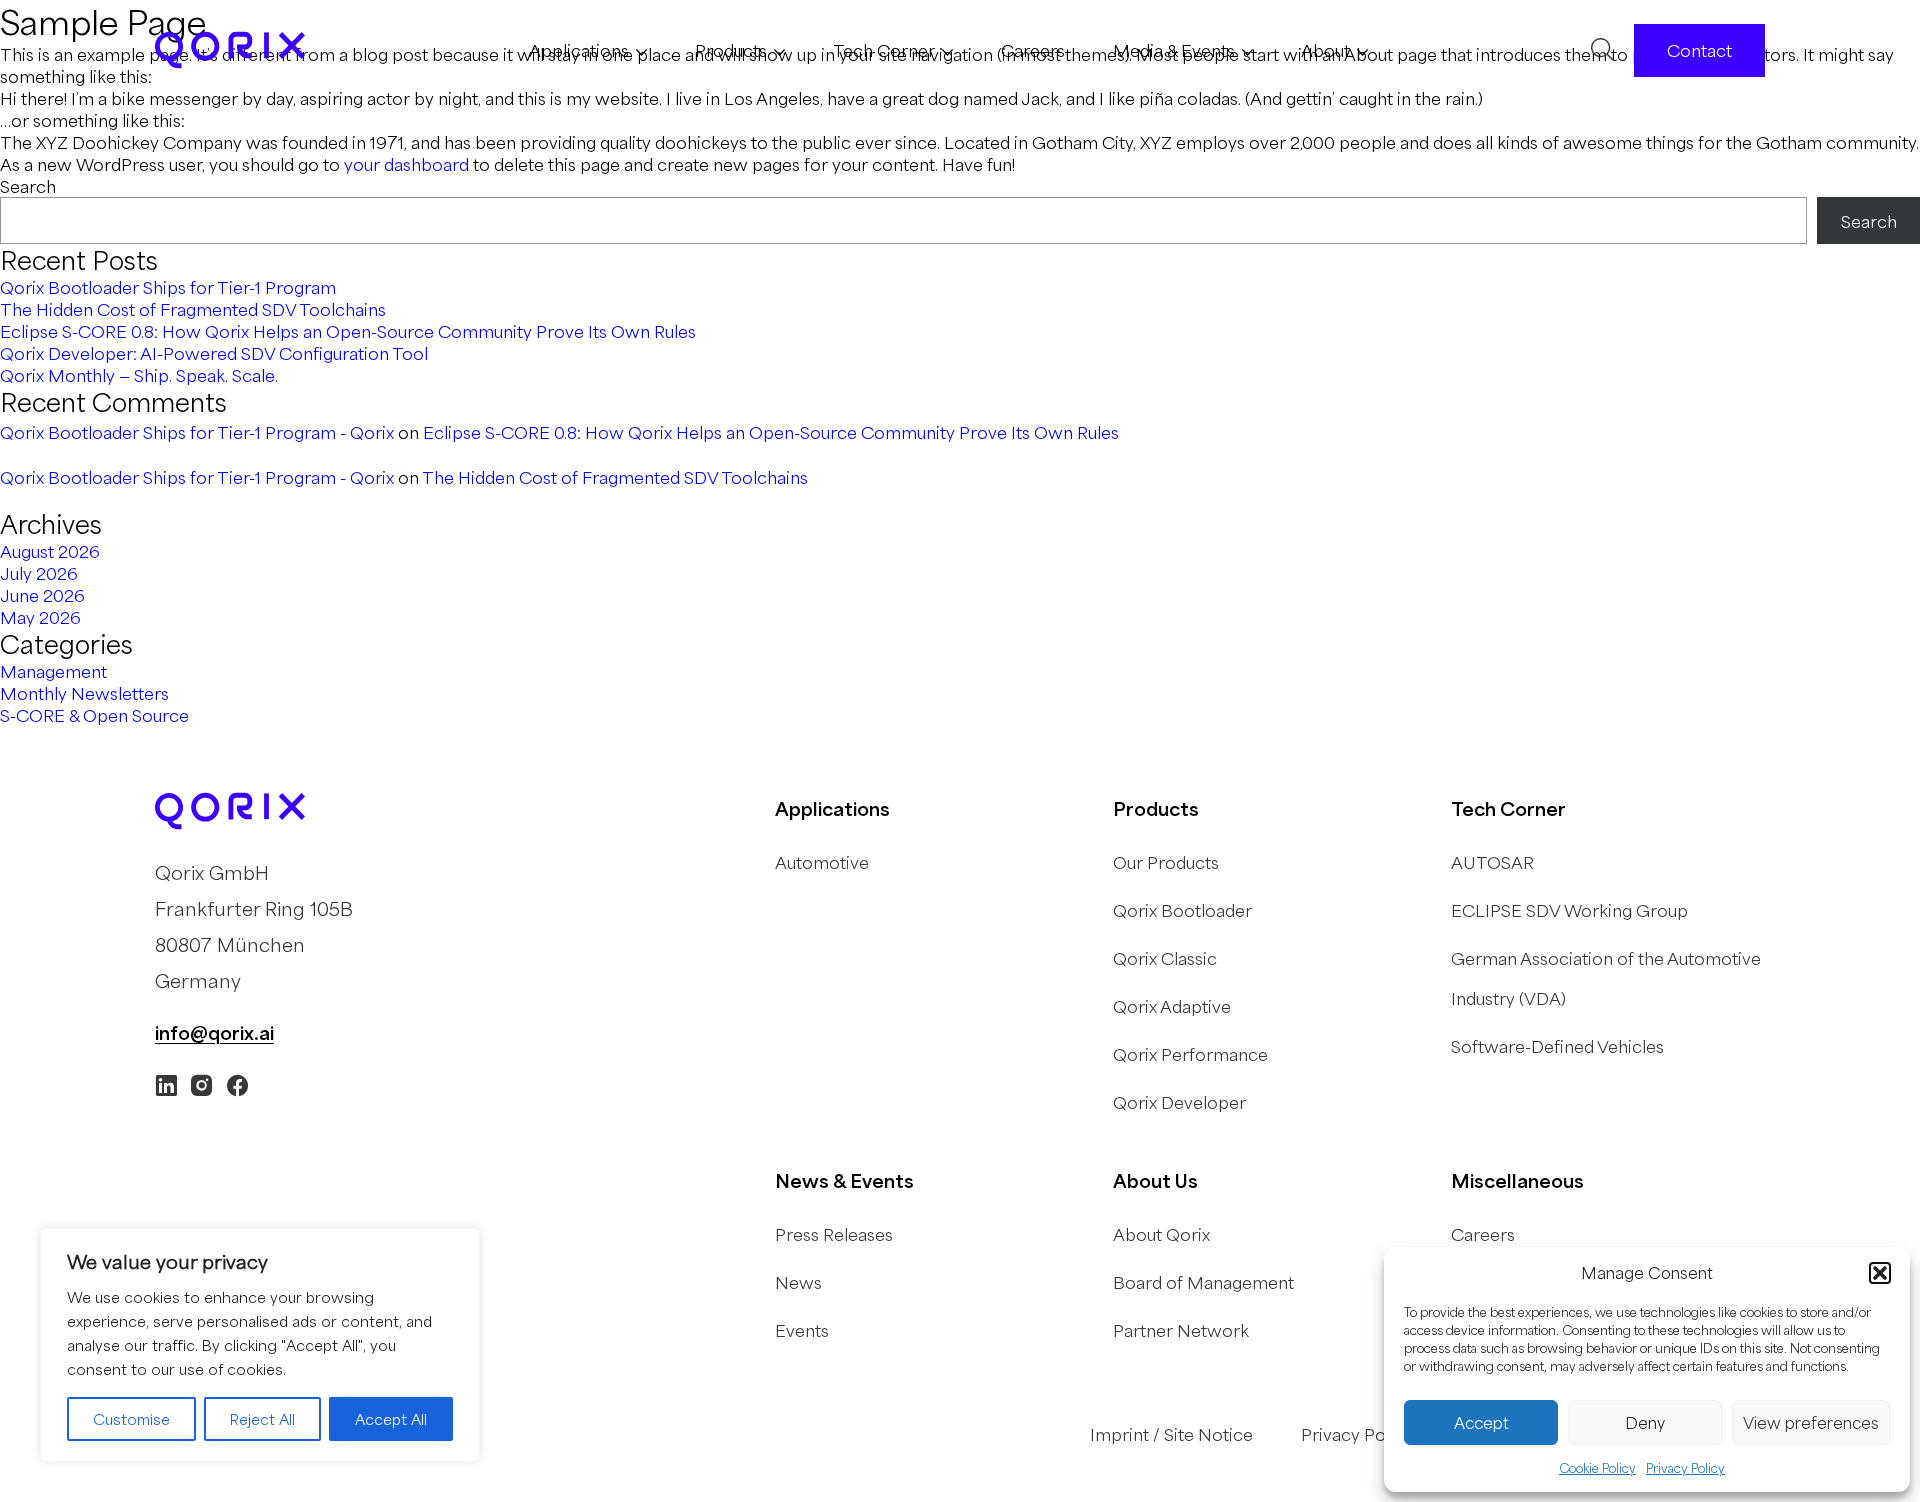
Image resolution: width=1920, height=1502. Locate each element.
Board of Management (1203, 1282)
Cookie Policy (1597, 1468)
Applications (579, 50)
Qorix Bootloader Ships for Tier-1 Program (168, 287)
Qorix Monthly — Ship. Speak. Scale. (139, 375)
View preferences (1811, 1422)
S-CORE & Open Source (94, 715)
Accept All (391, 1419)
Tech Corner (884, 50)
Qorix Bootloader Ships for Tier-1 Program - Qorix (197, 432)
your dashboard (406, 164)
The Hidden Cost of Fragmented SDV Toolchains (193, 309)
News (798, 1282)
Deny (1645, 1422)
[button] (1880, 1273)
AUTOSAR (1492, 862)
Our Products (1166, 862)
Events (802, 1330)
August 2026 (50, 551)
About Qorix (1161, 1234)
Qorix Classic (1165, 958)
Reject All (262, 1419)
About (1325, 50)
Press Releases (834, 1234)
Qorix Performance (1190, 1054)
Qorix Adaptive (1172, 1006)
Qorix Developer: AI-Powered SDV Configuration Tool (214, 353)
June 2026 (42, 595)
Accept (1481, 1422)
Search (28, 186)
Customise (131, 1419)
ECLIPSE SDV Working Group (1569, 910)
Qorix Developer (1179, 1102)
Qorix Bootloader (1182, 910)
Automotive (822, 862)
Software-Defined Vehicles (1557, 1046)
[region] (260, 1345)
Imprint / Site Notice (1171, 1434)
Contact (1699, 50)
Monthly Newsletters (84, 693)
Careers (1033, 50)
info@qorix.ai (214, 1032)
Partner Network (1181, 1330)
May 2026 (40, 617)
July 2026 (39, 573)
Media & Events (1174, 50)
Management (53, 671)
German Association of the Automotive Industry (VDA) (1606, 978)
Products (731, 50)
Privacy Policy (1685, 1468)
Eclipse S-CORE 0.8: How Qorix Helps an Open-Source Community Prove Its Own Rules (348, 331)
